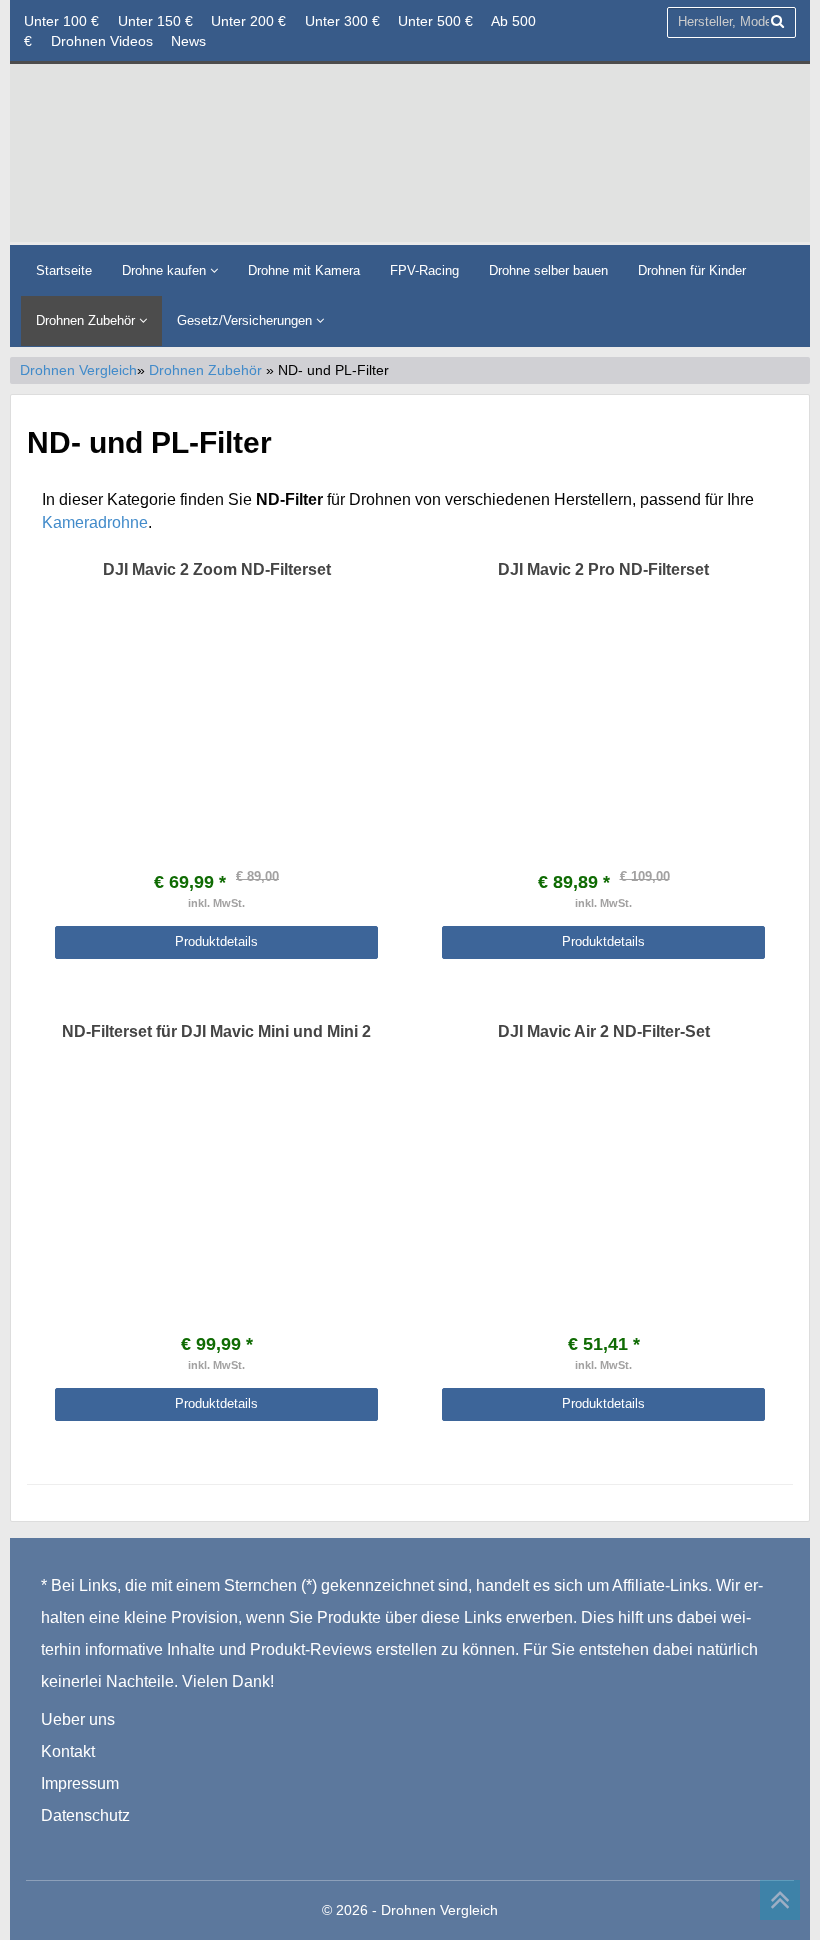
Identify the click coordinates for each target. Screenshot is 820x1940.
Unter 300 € (342, 21)
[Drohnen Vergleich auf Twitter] (98, 1847)
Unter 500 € (435, 21)
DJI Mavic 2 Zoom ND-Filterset (217, 569)
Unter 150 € (155, 21)
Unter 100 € (61, 21)
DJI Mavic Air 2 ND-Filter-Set (604, 1031)
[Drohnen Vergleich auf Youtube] (137, 1847)
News (188, 41)
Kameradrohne (95, 522)
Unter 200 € (248, 21)
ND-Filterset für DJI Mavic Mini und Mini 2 (216, 1031)
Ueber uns (78, 1719)
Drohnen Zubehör (87, 320)
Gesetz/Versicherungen (246, 320)
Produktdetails (216, 941)
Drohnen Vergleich (78, 370)
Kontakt (68, 1751)
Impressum (80, 1783)
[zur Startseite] (410, 152)
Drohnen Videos (102, 41)
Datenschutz (85, 1815)
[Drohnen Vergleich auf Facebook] (57, 1847)
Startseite (64, 270)
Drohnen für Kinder (692, 270)
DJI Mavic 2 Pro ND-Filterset (603, 569)
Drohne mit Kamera (304, 270)
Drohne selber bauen (548, 270)
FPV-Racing (424, 270)
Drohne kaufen (166, 270)
